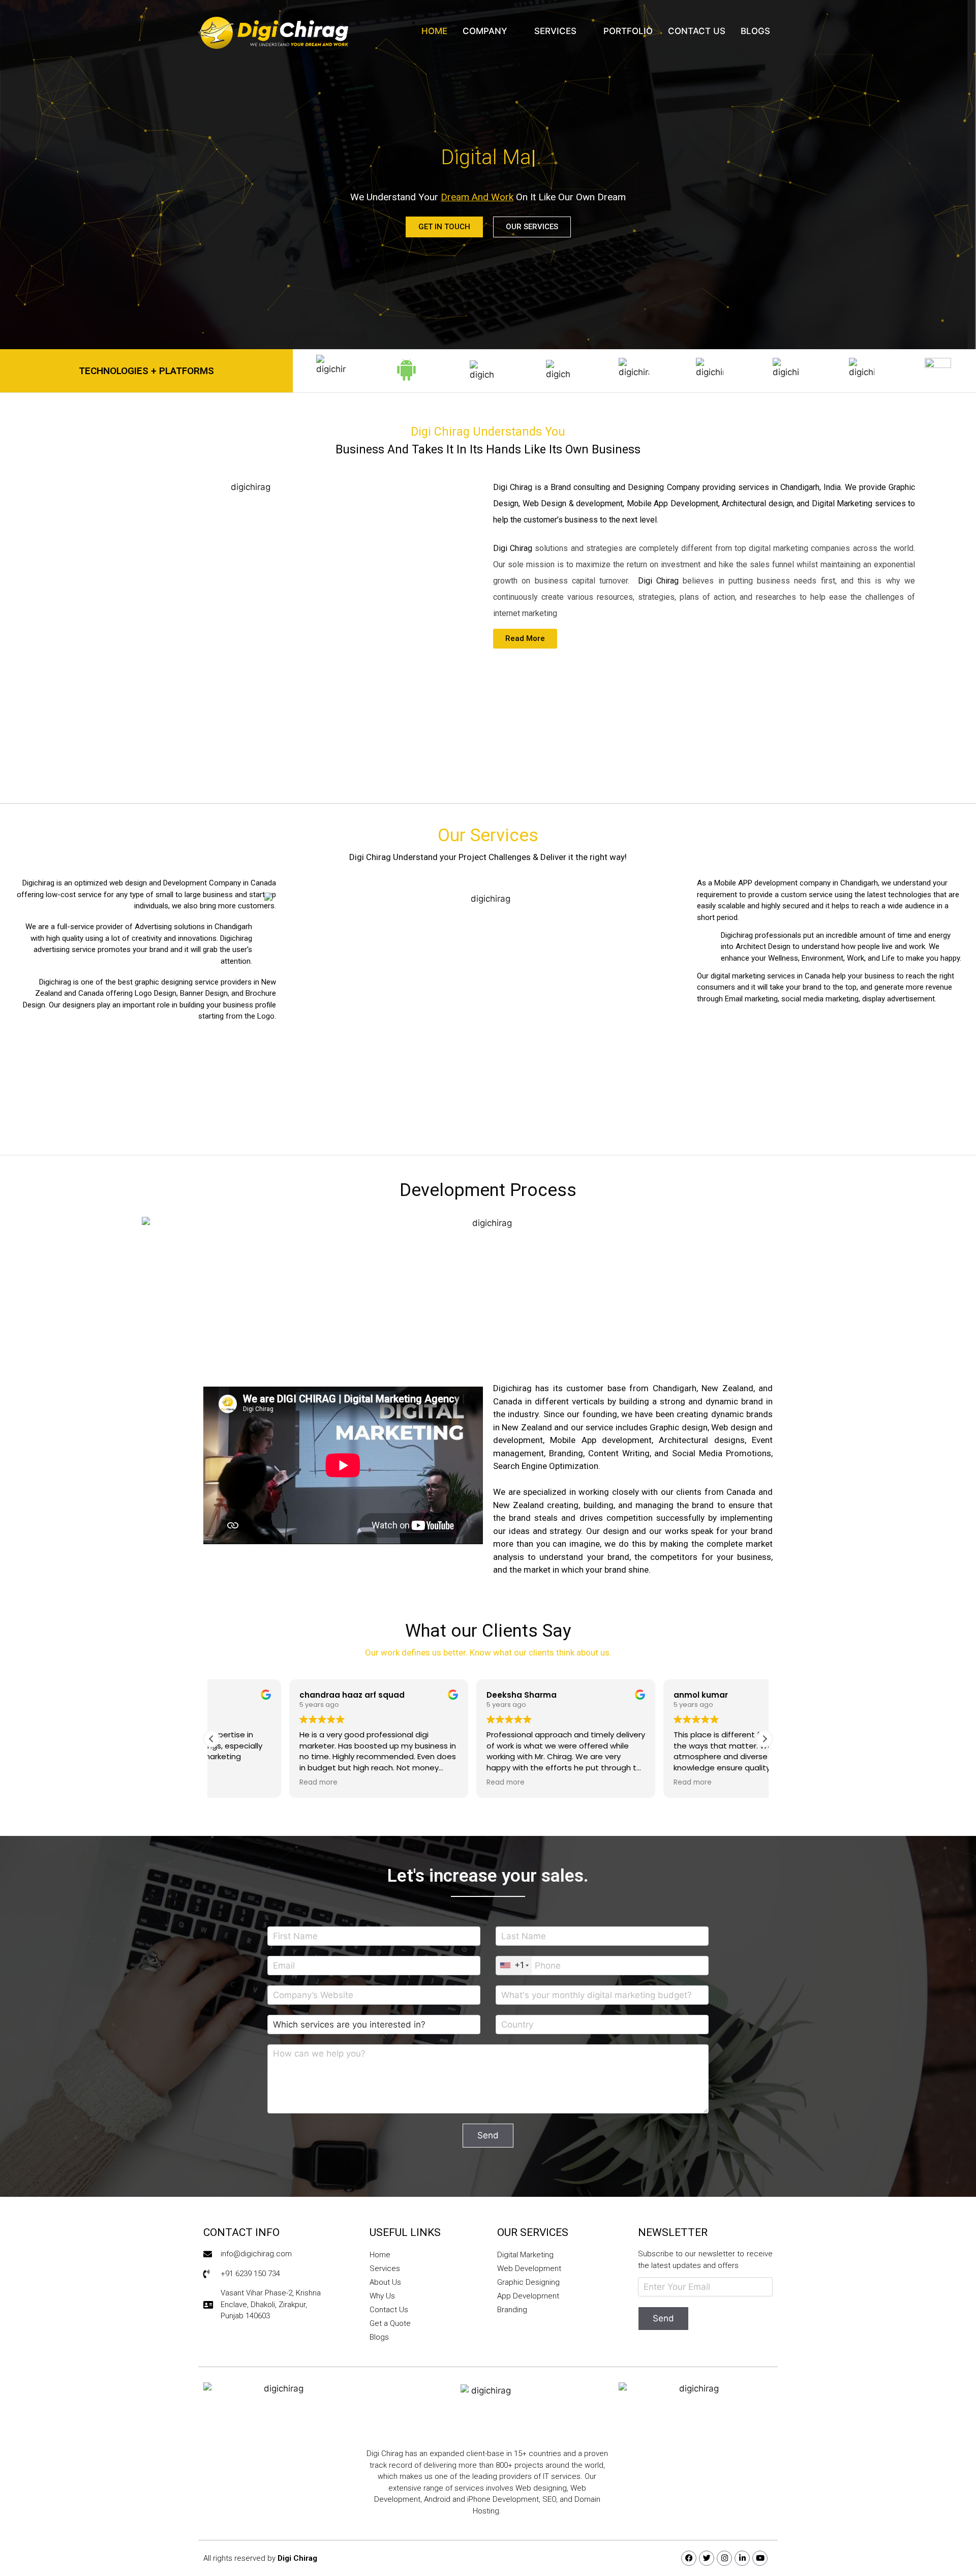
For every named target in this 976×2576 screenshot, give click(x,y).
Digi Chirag (297, 2558)
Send (488, 2135)
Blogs (755, 31)
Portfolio (628, 31)
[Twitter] (707, 2558)
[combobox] (514, 1966)
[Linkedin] (742, 2558)
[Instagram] (724, 2558)
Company (485, 31)
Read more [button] (241, 1783)
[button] (765, 1739)
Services (555, 31)
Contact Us (697, 31)
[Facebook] (689, 2558)
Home (434, 31)
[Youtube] (760, 2558)
